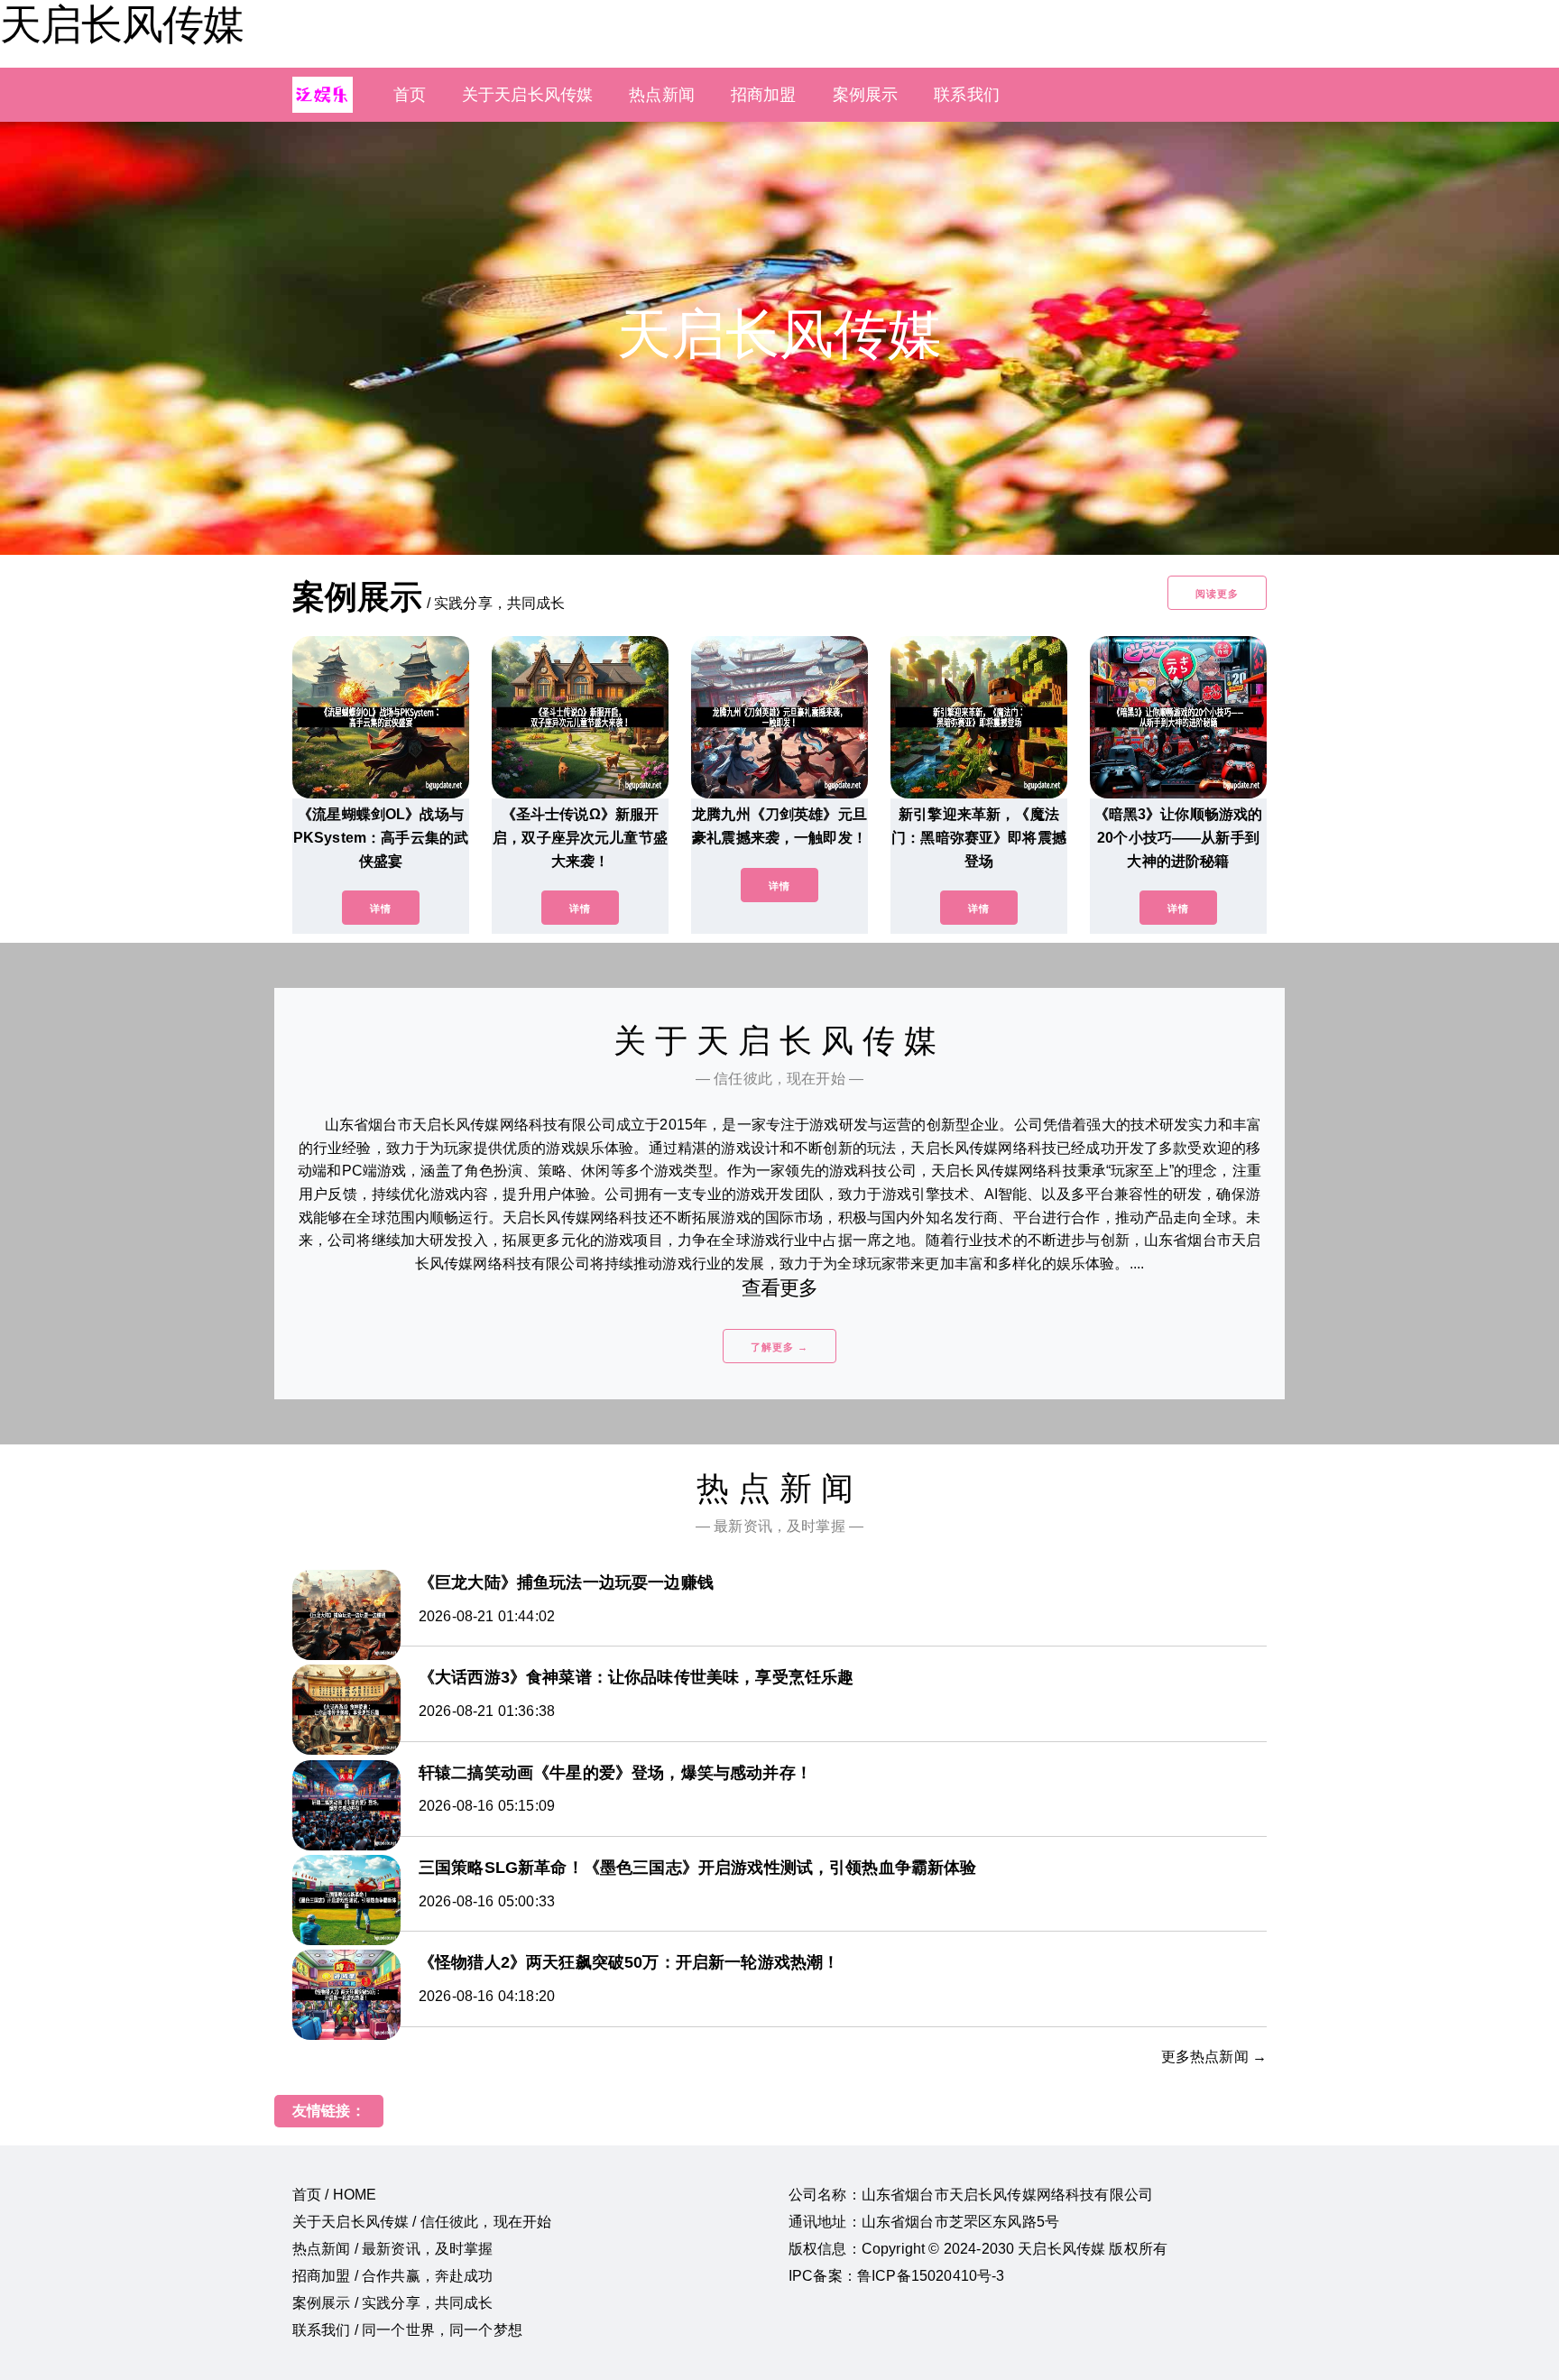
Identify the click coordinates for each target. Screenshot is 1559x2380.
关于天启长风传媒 (527, 95)
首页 (410, 95)
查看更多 (780, 1288)
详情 (381, 909)
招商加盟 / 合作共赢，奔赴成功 (393, 2276)
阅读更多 (1217, 594)
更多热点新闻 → (1214, 2057)
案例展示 (866, 95)
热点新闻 (662, 95)
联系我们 (967, 95)
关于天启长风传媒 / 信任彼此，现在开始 (422, 2222)
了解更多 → (779, 1347)
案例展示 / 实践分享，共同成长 (393, 2303)
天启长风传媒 (122, 24)
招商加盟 (764, 95)
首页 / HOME (334, 2195)
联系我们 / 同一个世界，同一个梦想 (407, 2330)
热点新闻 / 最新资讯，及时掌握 (393, 2249)
